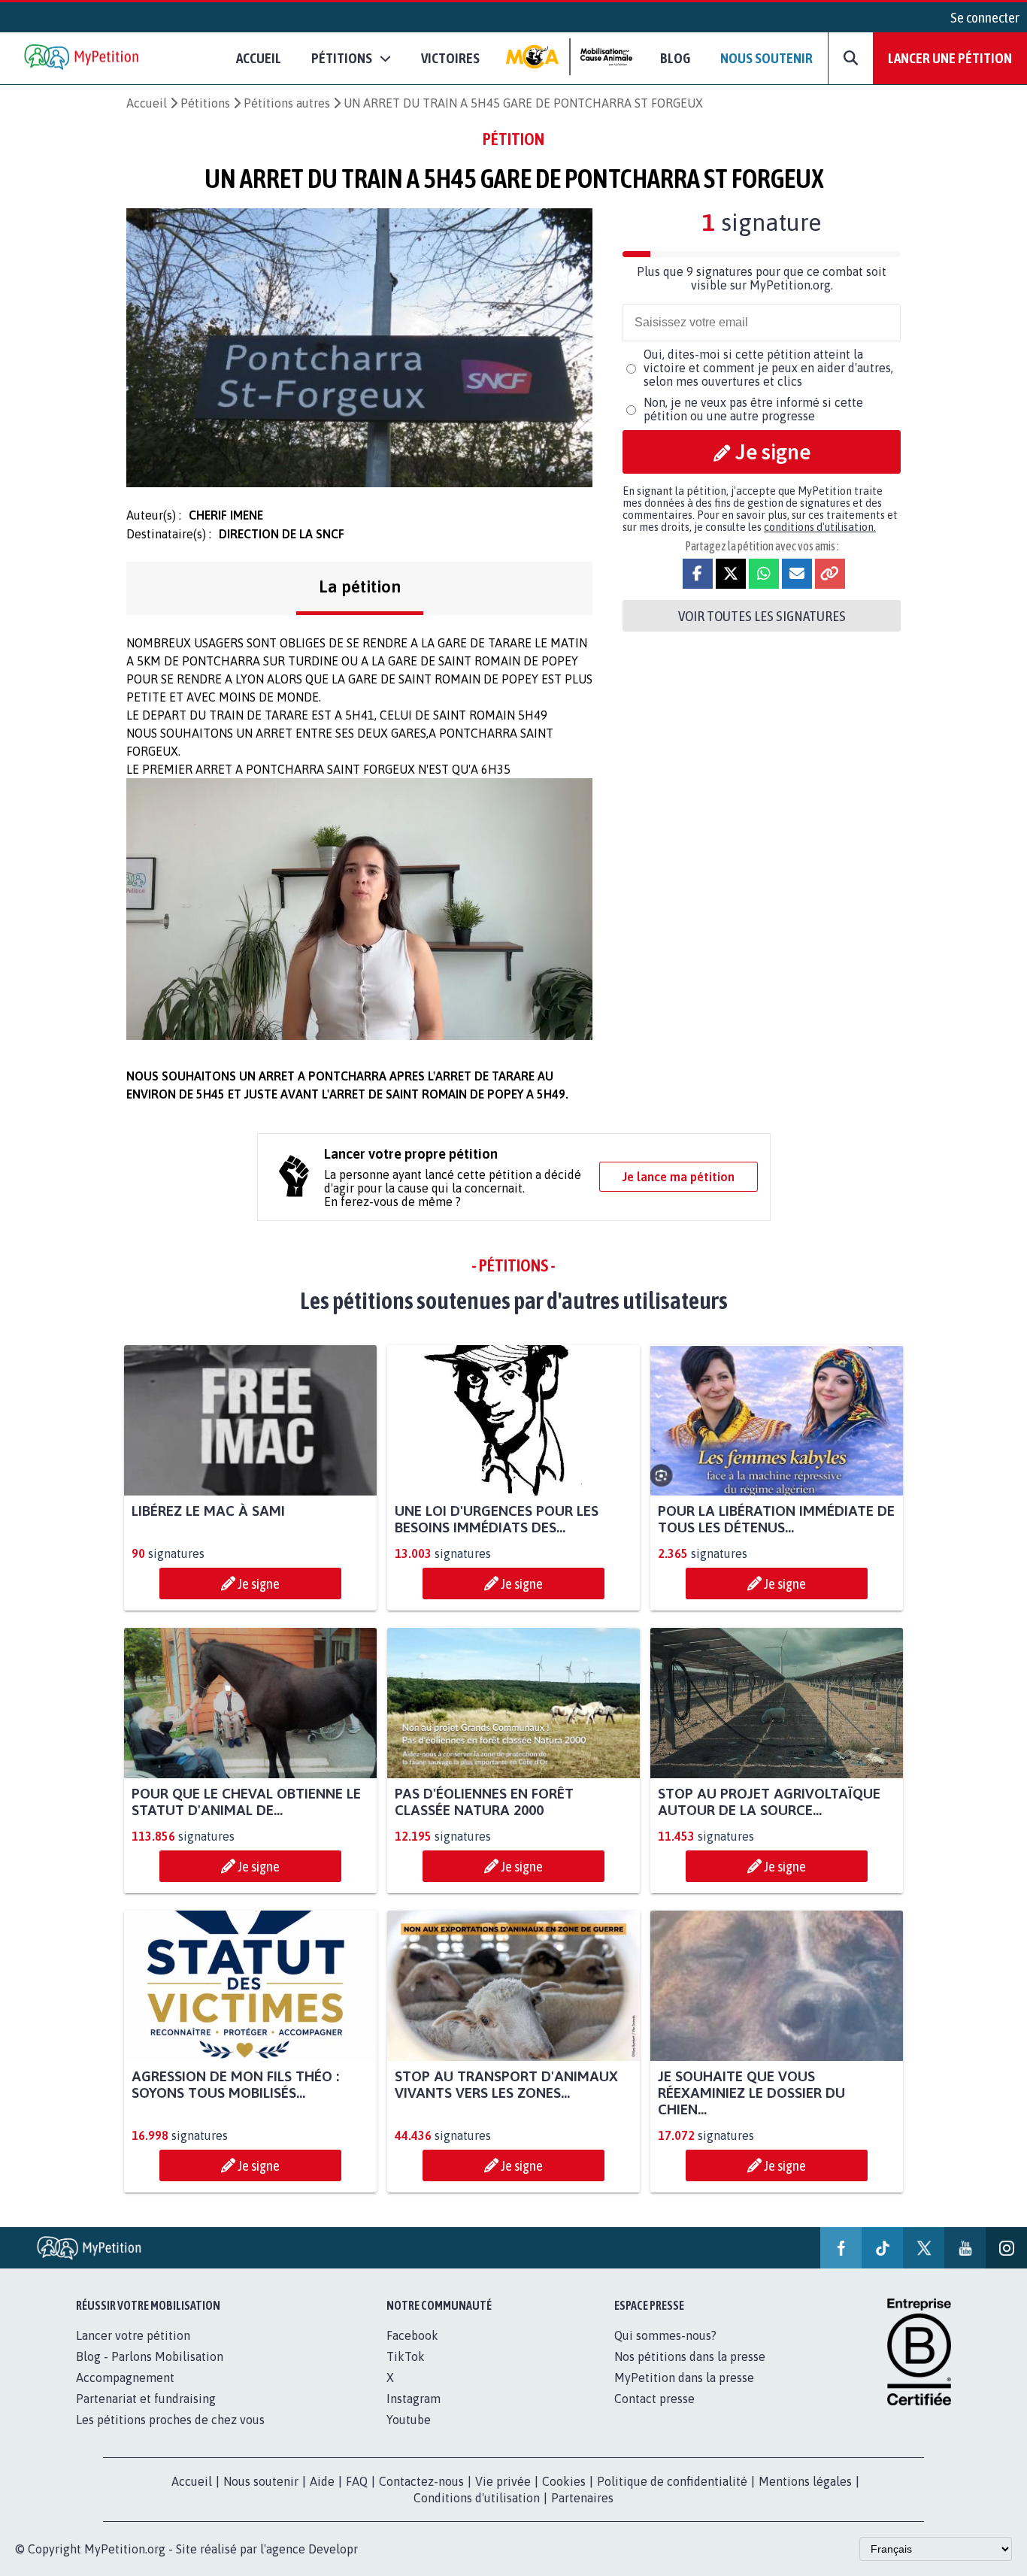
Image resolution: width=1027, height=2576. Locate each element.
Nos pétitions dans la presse (690, 2356)
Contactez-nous (421, 2481)
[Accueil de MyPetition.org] (83, 58)
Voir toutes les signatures (762, 616)
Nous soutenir (766, 58)
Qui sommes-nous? (665, 2335)
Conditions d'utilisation (477, 2498)
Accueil (259, 58)
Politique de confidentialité (672, 2481)
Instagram (414, 2399)
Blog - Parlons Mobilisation (150, 2356)
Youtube (409, 2420)
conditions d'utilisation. (820, 527)
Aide (322, 2481)
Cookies (564, 2481)
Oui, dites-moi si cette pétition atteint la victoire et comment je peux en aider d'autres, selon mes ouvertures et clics (768, 368)
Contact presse (654, 2399)
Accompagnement (125, 2377)
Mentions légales (805, 2481)
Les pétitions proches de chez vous (170, 2420)
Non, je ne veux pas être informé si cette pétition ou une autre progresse (753, 409)
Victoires (450, 58)
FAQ (357, 2481)
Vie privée (503, 2481)
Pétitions (205, 103)
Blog (675, 58)
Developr (333, 2549)
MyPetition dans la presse (684, 2377)
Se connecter (985, 17)
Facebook (412, 2335)
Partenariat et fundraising (146, 2399)
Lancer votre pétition (133, 2335)
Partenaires (582, 2498)
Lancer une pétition (950, 58)
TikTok (406, 2356)
